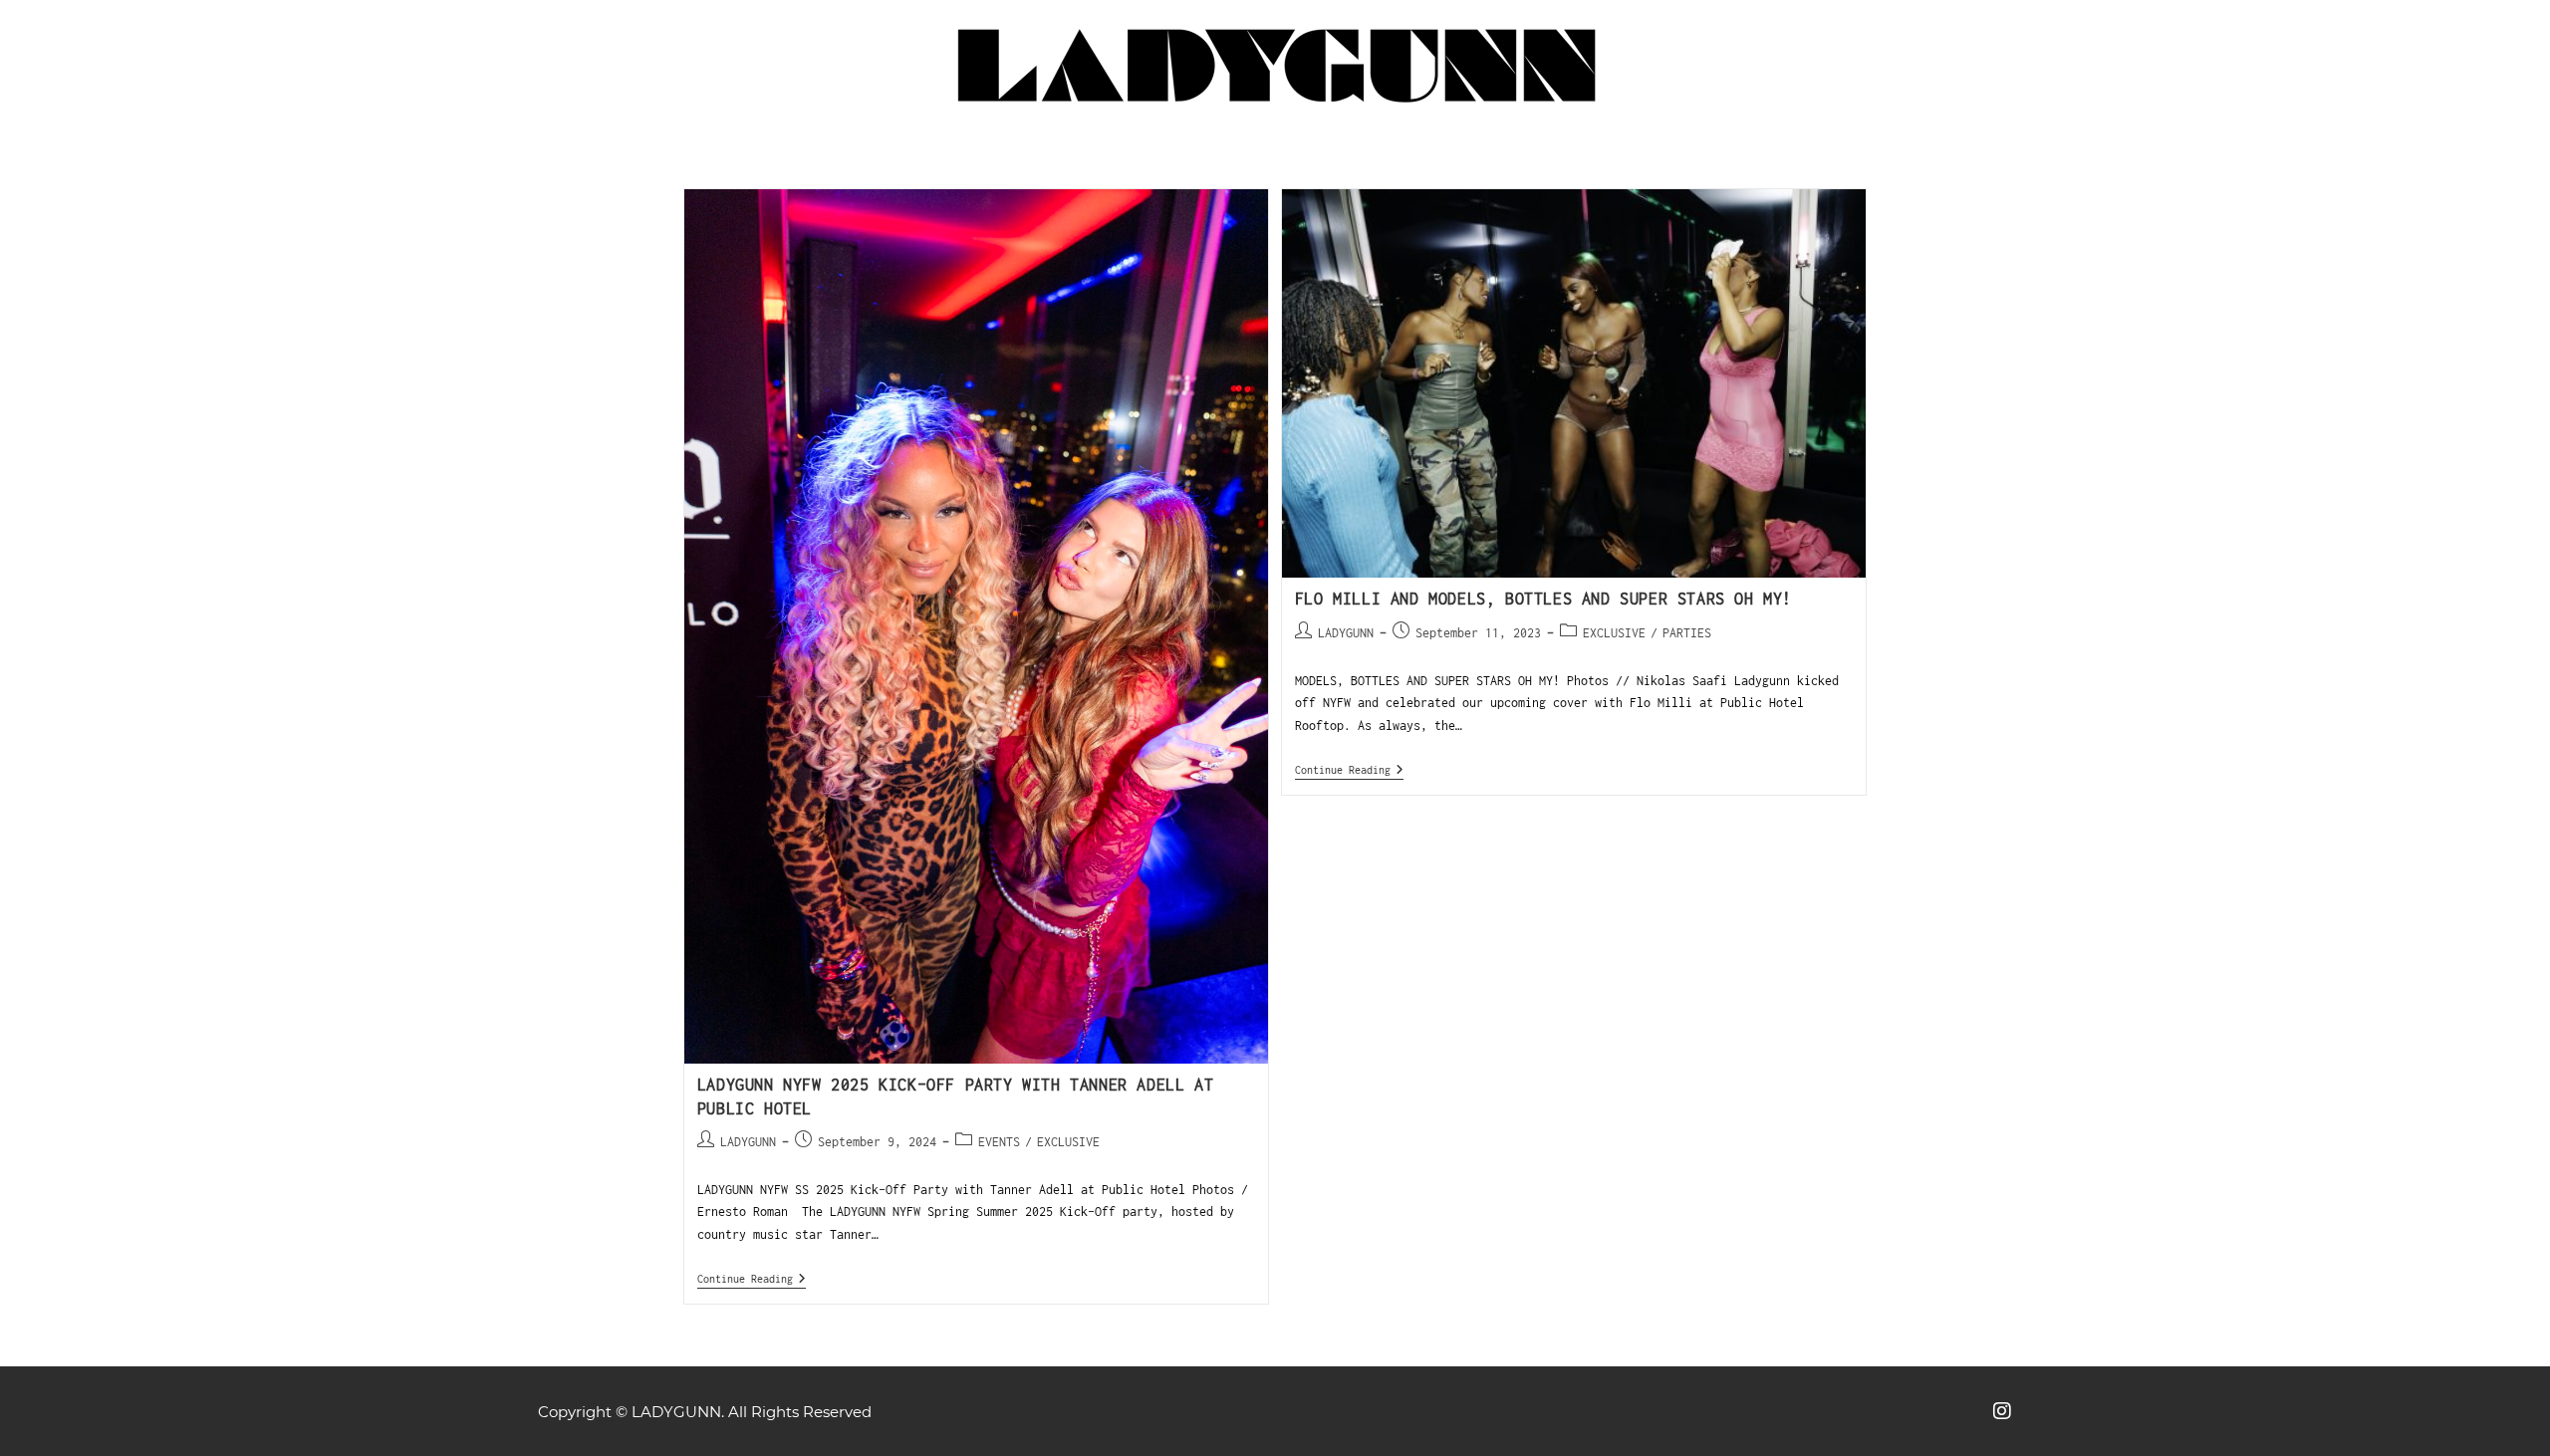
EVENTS (999, 1142)
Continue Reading (752, 1278)
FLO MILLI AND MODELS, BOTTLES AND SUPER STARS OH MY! (1543, 599)
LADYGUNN (748, 1142)
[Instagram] (2002, 1411)
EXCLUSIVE (1068, 1142)
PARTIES (1687, 633)
